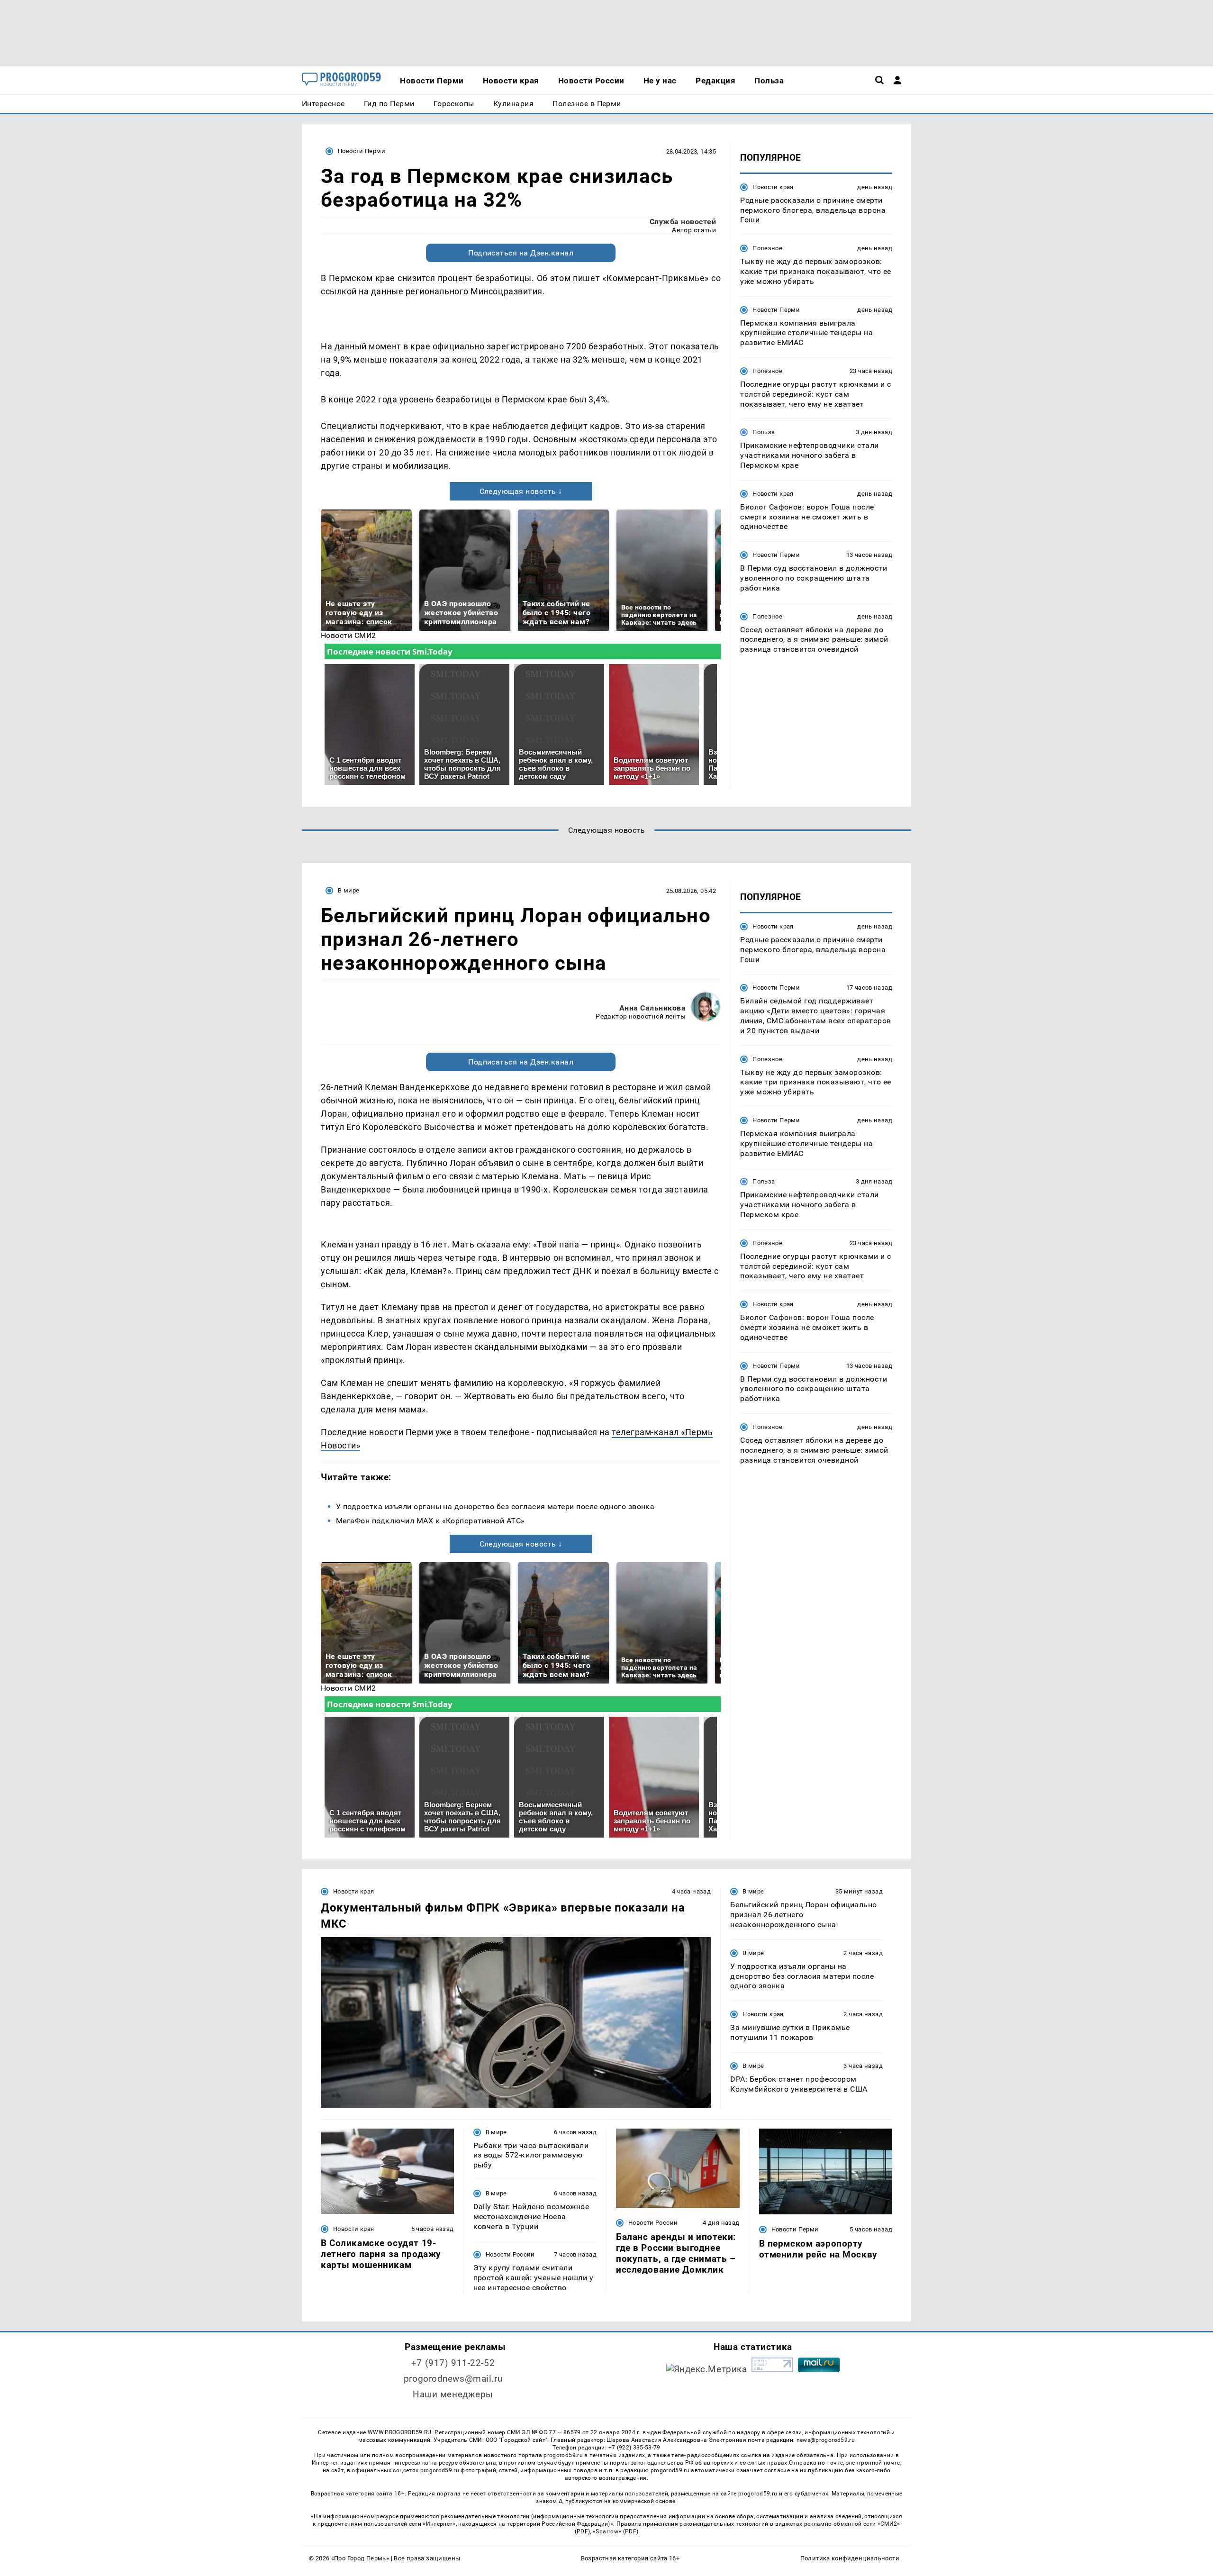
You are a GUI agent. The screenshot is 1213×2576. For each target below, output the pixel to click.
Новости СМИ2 (349, 635)
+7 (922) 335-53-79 (634, 2448)
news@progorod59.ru (826, 2440)
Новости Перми (362, 151)
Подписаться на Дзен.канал (521, 253)
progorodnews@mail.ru (453, 2379)
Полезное (767, 248)
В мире (349, 890)
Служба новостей (683, 222)
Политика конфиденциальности (850, 2558)
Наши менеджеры (453, 2394)
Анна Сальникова (652, 1008)
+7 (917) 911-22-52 (453, 2363)
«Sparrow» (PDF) (616, 2531)
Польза (764, 432)
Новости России (510, 2254)
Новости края (773, 187)
